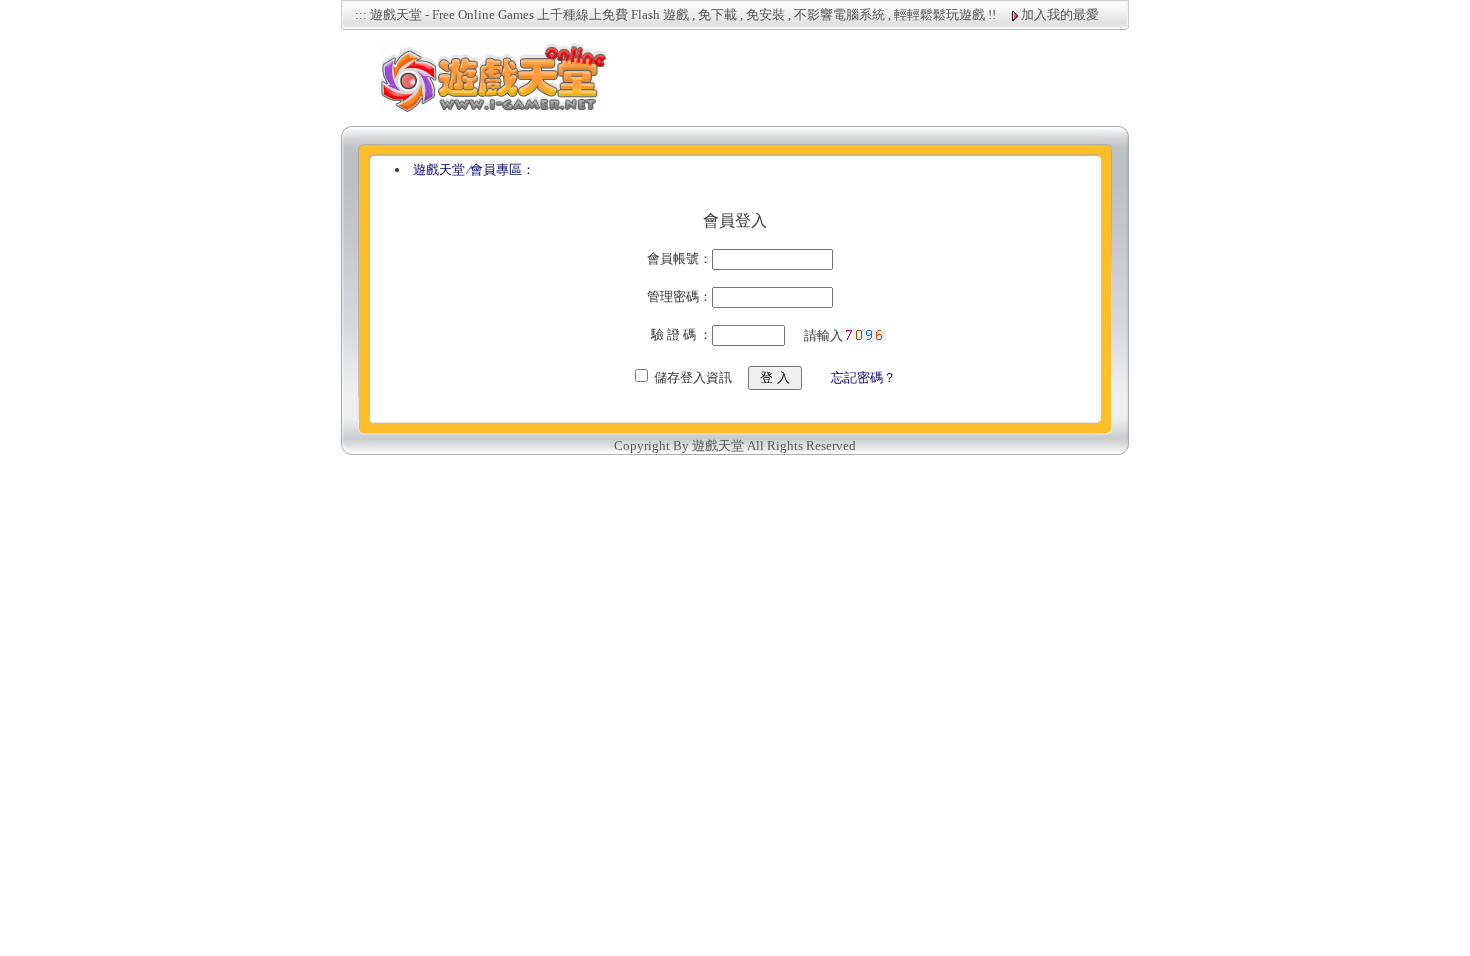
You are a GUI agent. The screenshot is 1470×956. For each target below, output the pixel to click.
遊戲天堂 (439, 169)
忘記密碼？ (863, 377)
